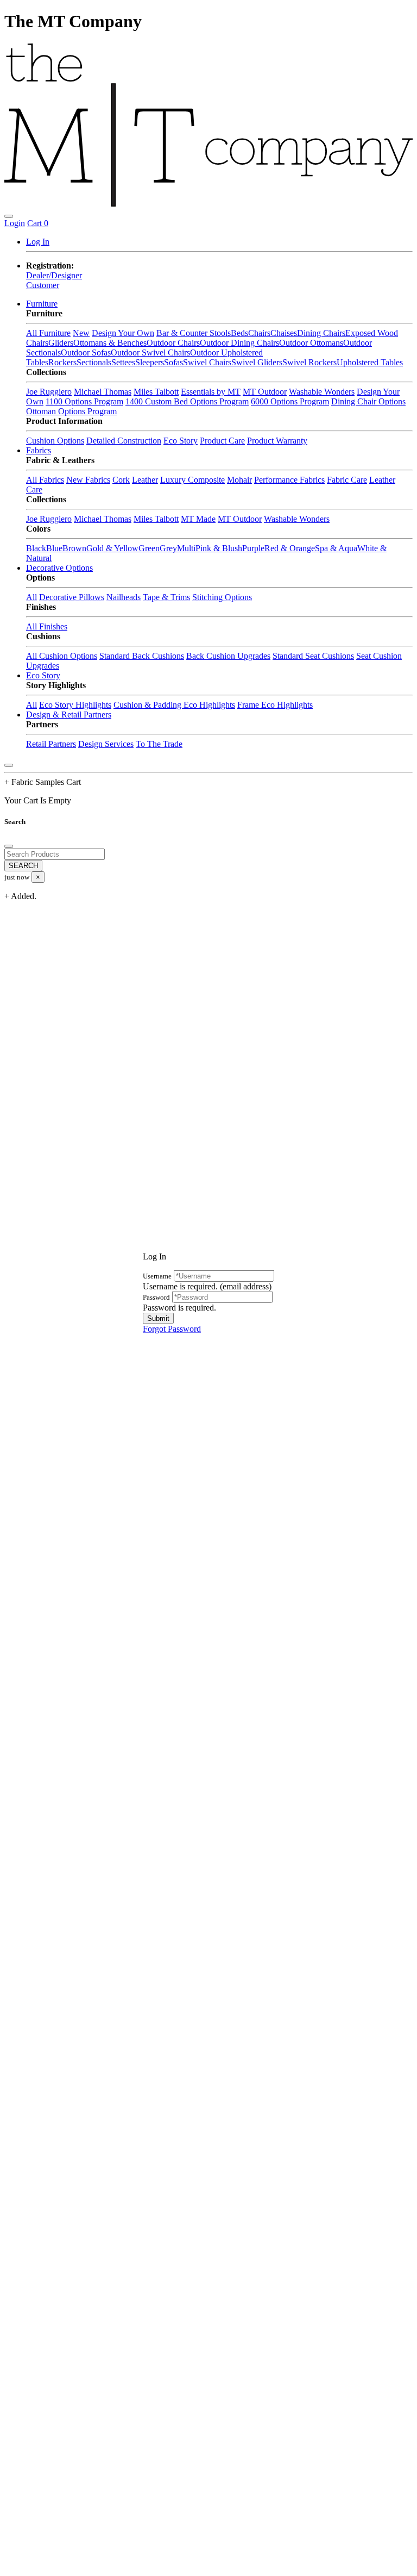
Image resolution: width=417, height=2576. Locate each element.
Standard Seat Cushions (313, 656)
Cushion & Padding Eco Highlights (174, 705)
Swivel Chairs (207, 362)
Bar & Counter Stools (194, 333)
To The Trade (159, 744)
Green (149, 548)
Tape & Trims (166, 597)
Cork (121, 480)
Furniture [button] (42, 304)
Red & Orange (290, 548)
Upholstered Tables (370, 362)
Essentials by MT (211, 392)
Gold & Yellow (112, 548)
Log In (38, 242)
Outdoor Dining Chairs (239, 343)
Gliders (61, 343)
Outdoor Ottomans (311, 343)
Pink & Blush (219, 548)
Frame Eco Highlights (275, 705)
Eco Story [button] (43, 675)
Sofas (173, 362)
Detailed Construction (124, 441)
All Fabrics (45, 480)
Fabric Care (347, 480)
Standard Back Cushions (142, 656)
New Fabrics (88, 480)
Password (156, 1297)
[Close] (9, 765)
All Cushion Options (62, 656)
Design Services (106, 744)
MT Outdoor (265, 392)
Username (157, 1275)
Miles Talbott (156, 392)
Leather (145, 480)
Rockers (62, 362)
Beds (239, 333)
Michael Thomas (103, 392)
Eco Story (181, 441)
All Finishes (47, 626)
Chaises (284, 333)
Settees (123, 362)
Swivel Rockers (309, 362)
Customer (43, 285)
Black (36, 548)
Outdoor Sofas (86, 353)
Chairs (259, 333)
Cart (38, 223)
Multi (186, 548)
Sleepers (150, 362)
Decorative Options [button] (59, 568)
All (31, 597)
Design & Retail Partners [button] (69, 715)
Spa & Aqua (336, 548)
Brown (74, 548)
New (81, 333)
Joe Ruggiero (49, 392)
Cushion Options (55, 441)
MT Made (198, 519)
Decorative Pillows (72, 597)
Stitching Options (222, 597)
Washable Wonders (322, 392)
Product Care (222, 441)
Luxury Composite (192, 480)
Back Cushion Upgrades (228, 656)
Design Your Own (123, 333)
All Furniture (48, 333)
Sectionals (94, 362)
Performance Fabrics (289, 480)
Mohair (239, 480)
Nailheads (124, 597)
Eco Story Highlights (75, 705)
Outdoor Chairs (173, 343)
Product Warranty (277, 441)
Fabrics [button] (39, 450)
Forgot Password (172, 1328)
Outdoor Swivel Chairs (150, 353)
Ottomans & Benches (110, 343)
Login (15, 223)
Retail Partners (51, 744)
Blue (54, 548)
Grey (168, 548)
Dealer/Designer (54, 275)
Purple (253, 548)
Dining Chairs (321, 333)
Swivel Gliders (257, 362)
